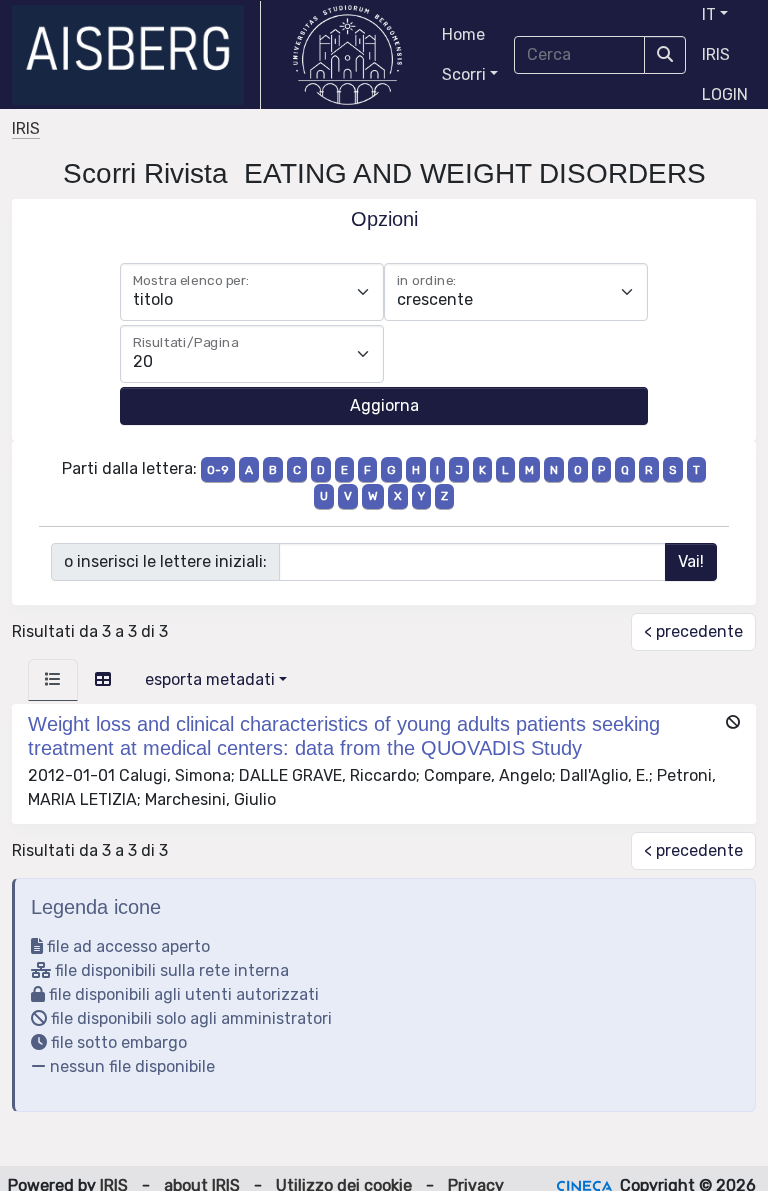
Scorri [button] (464, 74)
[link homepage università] (347, 55)
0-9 (218, 470)
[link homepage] (136, 55)
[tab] (53, 680)
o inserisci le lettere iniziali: (165, 561)
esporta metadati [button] (210, 679)
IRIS (716, 54)
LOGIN (725, 94)
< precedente (693, 631)
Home (463, 34)
